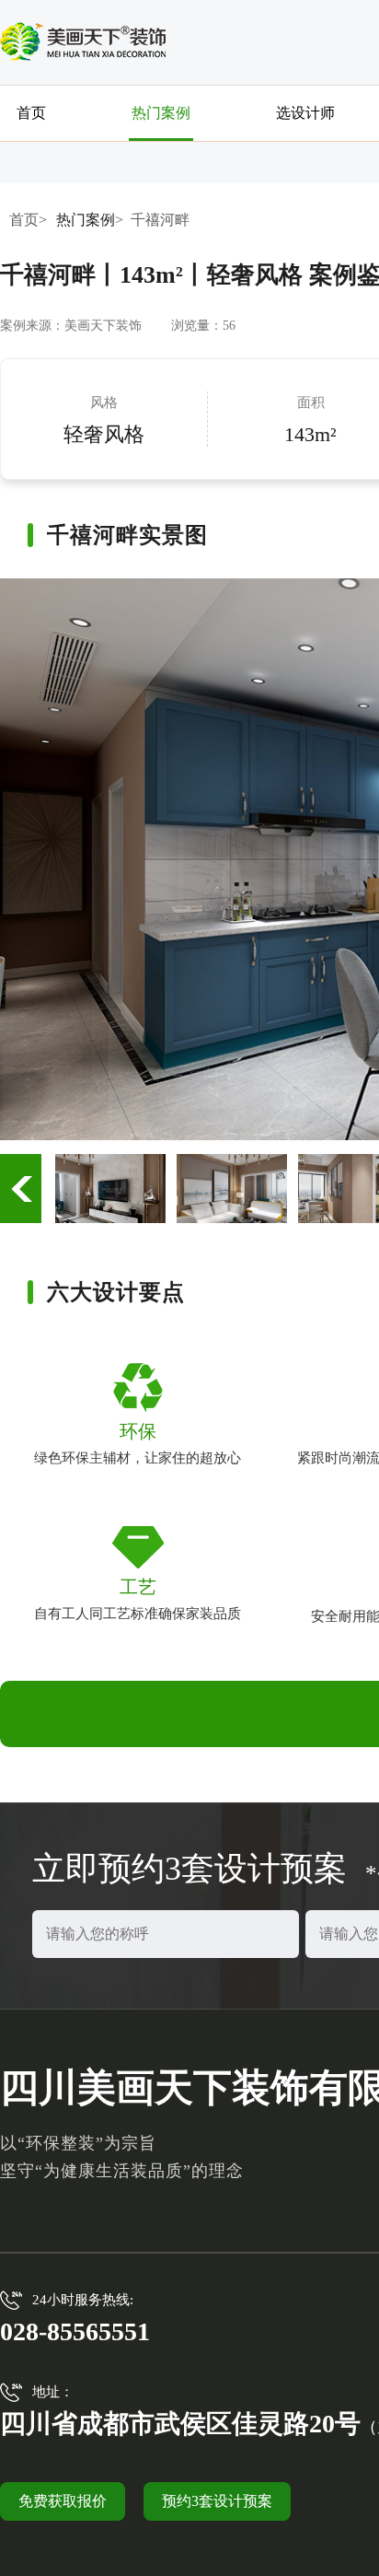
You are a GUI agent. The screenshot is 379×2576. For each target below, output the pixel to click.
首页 (31, 113)
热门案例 (161, 113)
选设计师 (305, 113)
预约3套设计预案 (217, 2501)
